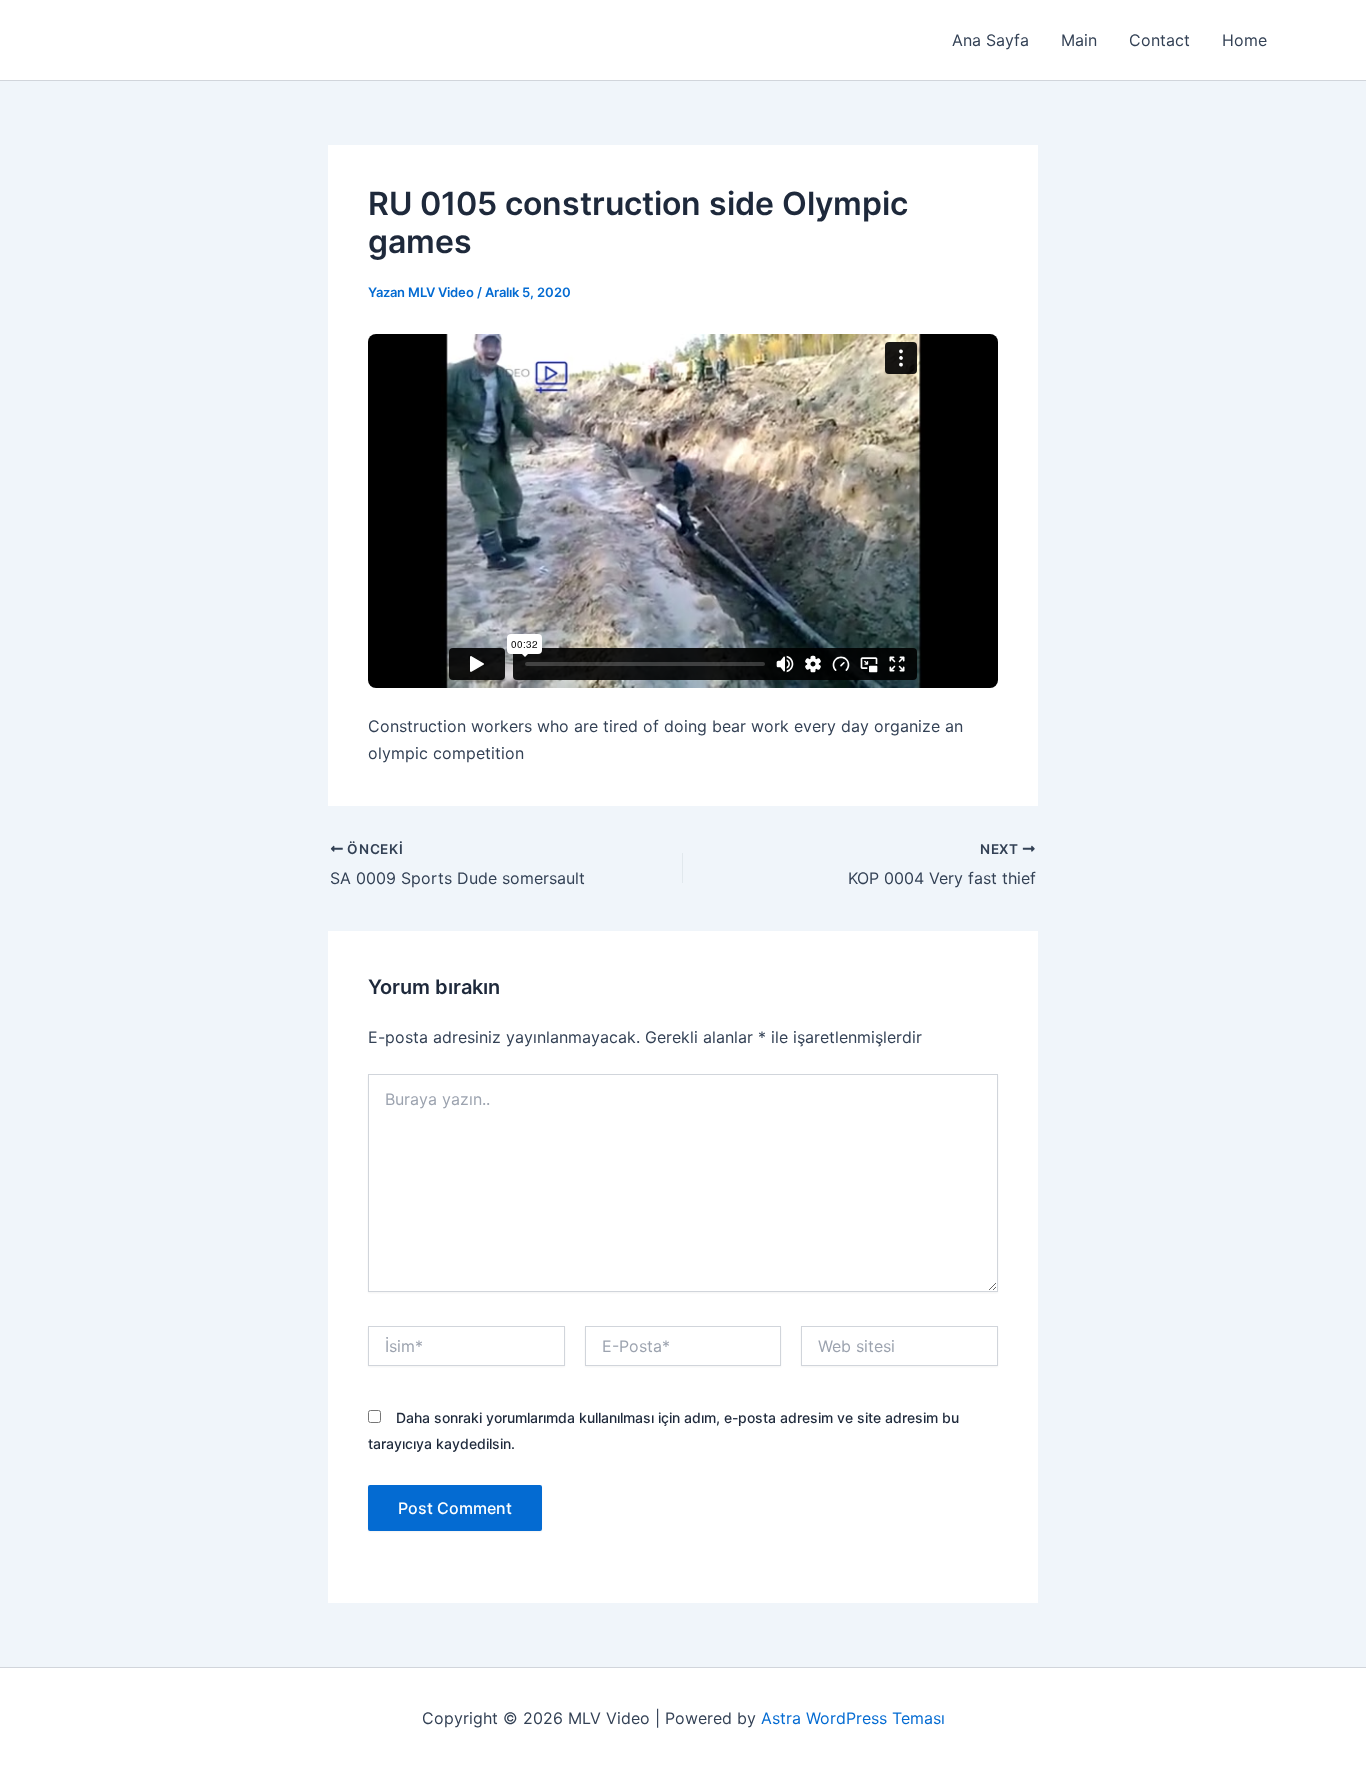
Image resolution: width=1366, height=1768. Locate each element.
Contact (1159, 40)
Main (1079, 40)
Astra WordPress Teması (853, 1718)
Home (1244, 40)
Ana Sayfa (990, 40)
